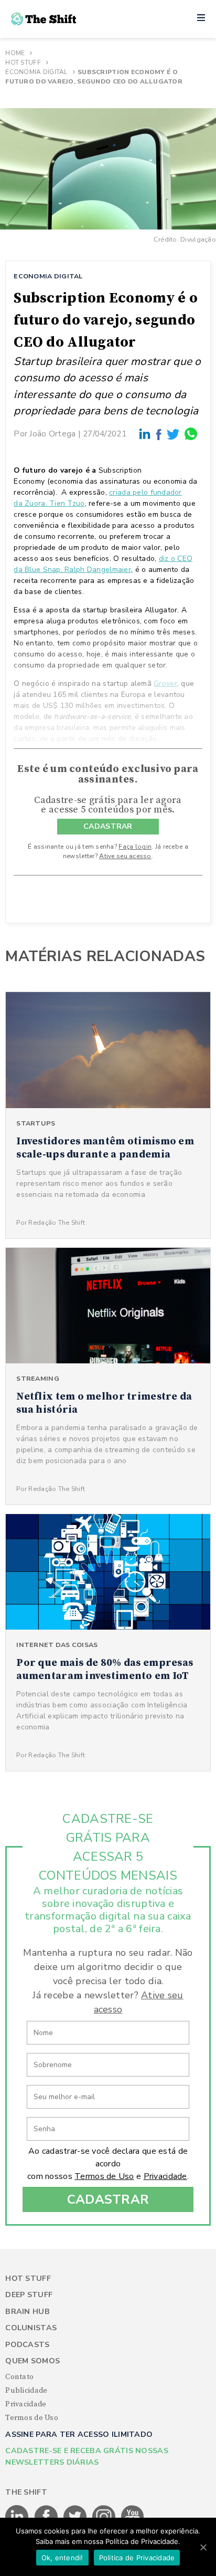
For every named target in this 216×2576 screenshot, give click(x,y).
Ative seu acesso (125, 856)
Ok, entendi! (62, 2558)
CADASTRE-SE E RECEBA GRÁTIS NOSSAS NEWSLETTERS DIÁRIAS (87, 2456)
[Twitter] (174, 434)
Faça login (135, 847)
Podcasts (27, 2345)
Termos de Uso (104, 2176)
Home (15, 53)
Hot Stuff (23, 62)
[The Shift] (44, 19)
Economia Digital (36, 72)
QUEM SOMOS (33, 2361)
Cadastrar (108, 2199)
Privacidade (165, 2176)
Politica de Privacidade (137, 2558)
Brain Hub (28, 2312)
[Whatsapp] (191, 434)
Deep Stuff (29, 2295)
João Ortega (52, 434)
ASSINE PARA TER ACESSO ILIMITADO (79, 2434)
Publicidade (26, 2391)
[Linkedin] (145, 434)
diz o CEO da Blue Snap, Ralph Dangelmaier (103, 564)
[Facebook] (159, 434)
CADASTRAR (108, 826)
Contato (19, 2377)
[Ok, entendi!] (203, 2547)
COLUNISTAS (31, 2328)
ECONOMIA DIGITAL (48, 276)
